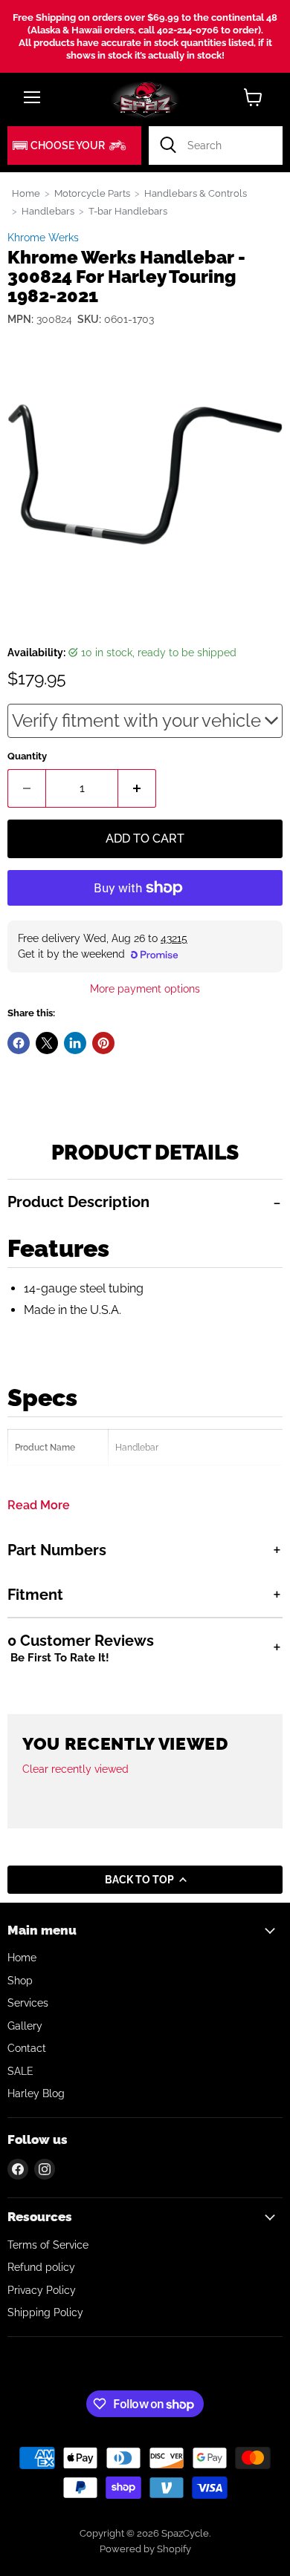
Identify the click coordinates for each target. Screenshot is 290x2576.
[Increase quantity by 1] (137, 788)
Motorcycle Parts (92, 193)
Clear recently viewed (75, 1769)
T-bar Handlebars (128, 211)
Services (28, 2003)
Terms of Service (48, 2245)
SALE (20, 2071)
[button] (74, 146)
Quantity (27, 756)
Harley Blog (36, 2093)
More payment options (145, 989)
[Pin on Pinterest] (103, 1043)
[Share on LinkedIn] (75, 1043)
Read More (39, 1506)
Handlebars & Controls (196, 193)
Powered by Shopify (145, 2549)
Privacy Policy (42, 2290)
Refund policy (41, 2267)
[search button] (168, 146)
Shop (20, 1981)
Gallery (25, 2026)
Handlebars (48, 211)
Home (26, 193)
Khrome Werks (43, 238)
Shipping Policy (45, 2312)
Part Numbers (57, 1550)
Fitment (35, 1595)
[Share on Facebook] (19, 1043)
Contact (27, 2048)
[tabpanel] (145, 1353)
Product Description (78, 1202)
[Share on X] (47, 1043)
